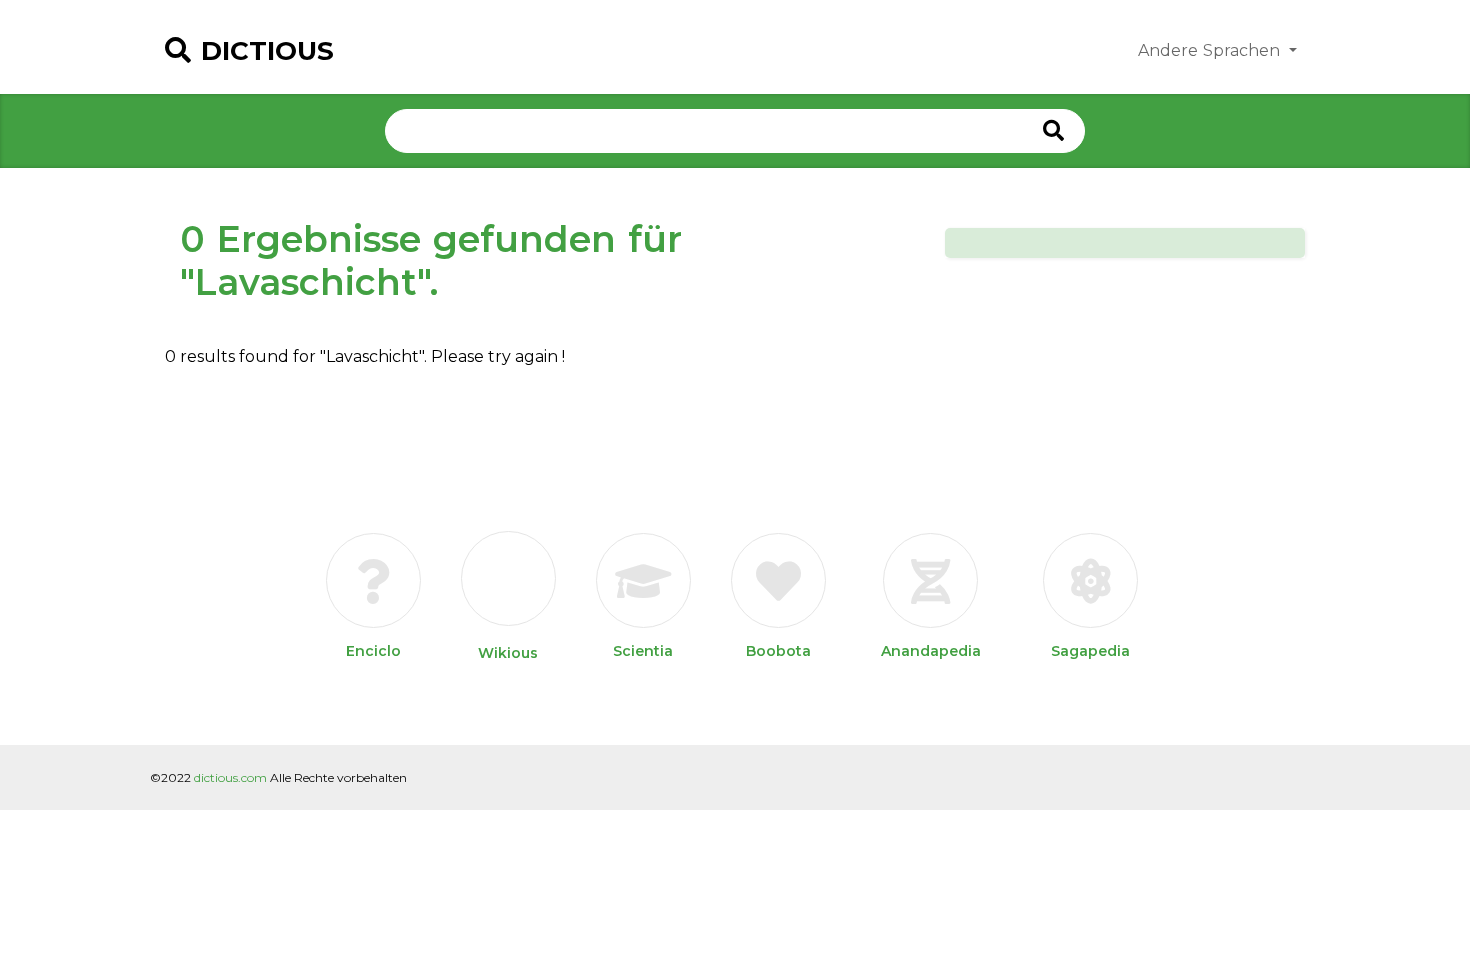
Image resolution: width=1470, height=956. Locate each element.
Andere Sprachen (1211, 50)
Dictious (267, 51)
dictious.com (230, 777)
